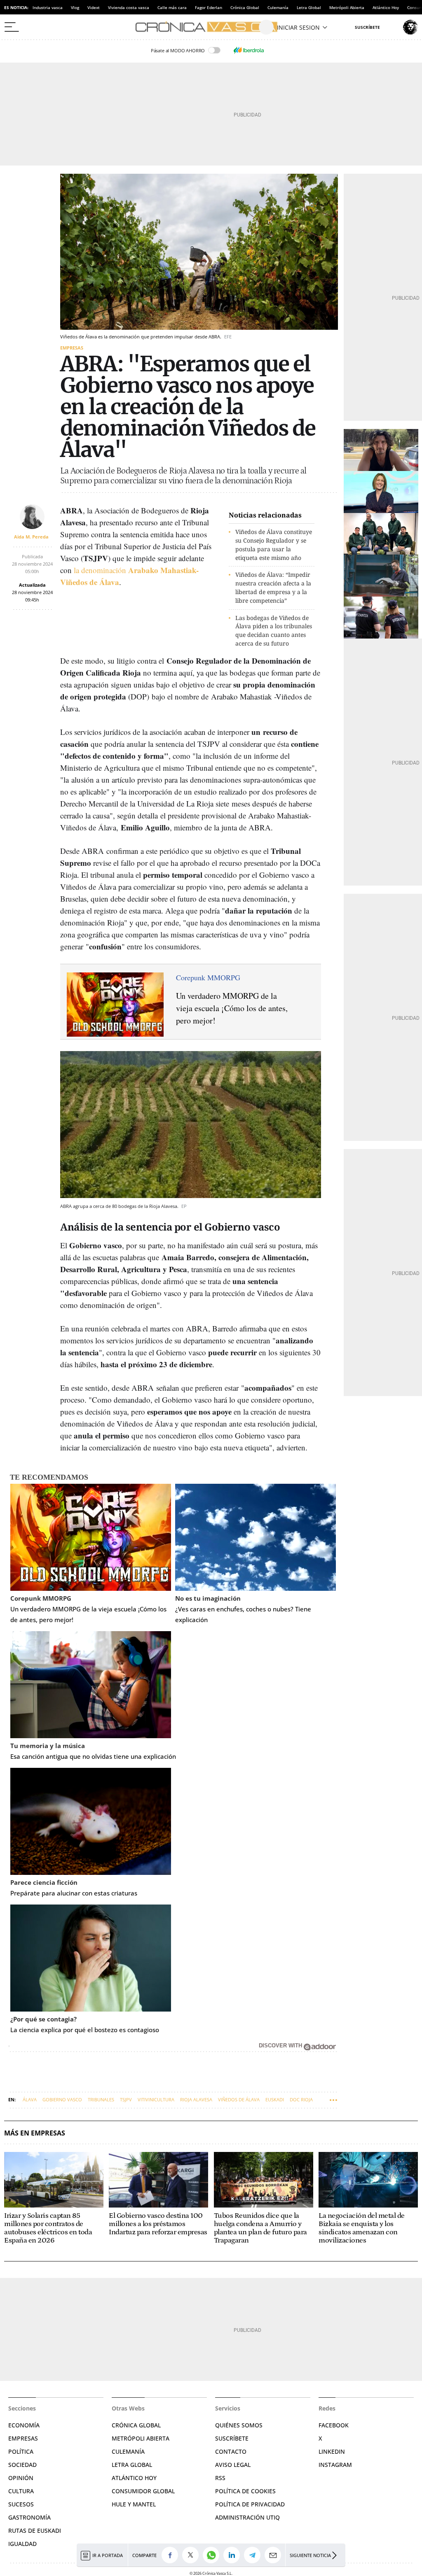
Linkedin (332, 2451)
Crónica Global (245, 7)
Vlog (75, 7)
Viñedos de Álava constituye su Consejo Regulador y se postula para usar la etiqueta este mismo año (274, 544)
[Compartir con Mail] (275, 2555)
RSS (220, 2478)
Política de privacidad (250, 2504)
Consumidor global (143, 2491)
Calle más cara (172, 7)
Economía (24, 2425)
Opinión (21, 2478)
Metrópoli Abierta (347, 7)
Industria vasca (48, 7)
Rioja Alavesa (196, 2099)
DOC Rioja (301, 2099)
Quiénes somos (239, 2425)
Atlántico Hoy (386, 7)
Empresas (72, 348)
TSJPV (126, 2099)
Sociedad (22, 2465)
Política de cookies (245, 2491)
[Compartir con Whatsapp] (213, 2555)
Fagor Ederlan (209, 7)
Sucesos (21, 2504)
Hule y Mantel (134, 2504)
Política (21, 2451)
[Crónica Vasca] (211, 27)
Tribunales (101, 2099)
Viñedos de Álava (239, 2099)
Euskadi (275, 2099)
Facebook (334, 2425)
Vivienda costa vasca (129, 7)
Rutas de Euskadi (35, 2531)
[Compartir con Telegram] (254, 2555)
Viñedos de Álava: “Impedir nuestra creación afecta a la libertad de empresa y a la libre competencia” (273, 587)
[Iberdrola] (249, 50)
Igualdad (22, 2544)
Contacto (231, 2451)
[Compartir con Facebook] (172, 2555)
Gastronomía (29, 2517)
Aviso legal (233, 2465)
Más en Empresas (35, 2133)
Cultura (21, 2491)
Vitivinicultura (156, 2099)
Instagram (335, 2465)
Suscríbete (232, 2438)
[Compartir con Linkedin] (234, 2555)
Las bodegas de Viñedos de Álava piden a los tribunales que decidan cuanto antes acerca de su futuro (274, 631)
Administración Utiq (247, 2517)
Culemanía (278, 7)
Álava (30, 2099)
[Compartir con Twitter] (192, 2555)
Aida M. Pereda (31, 537)
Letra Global (309, 7)
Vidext (94, 7)
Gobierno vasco (62, 2099)
